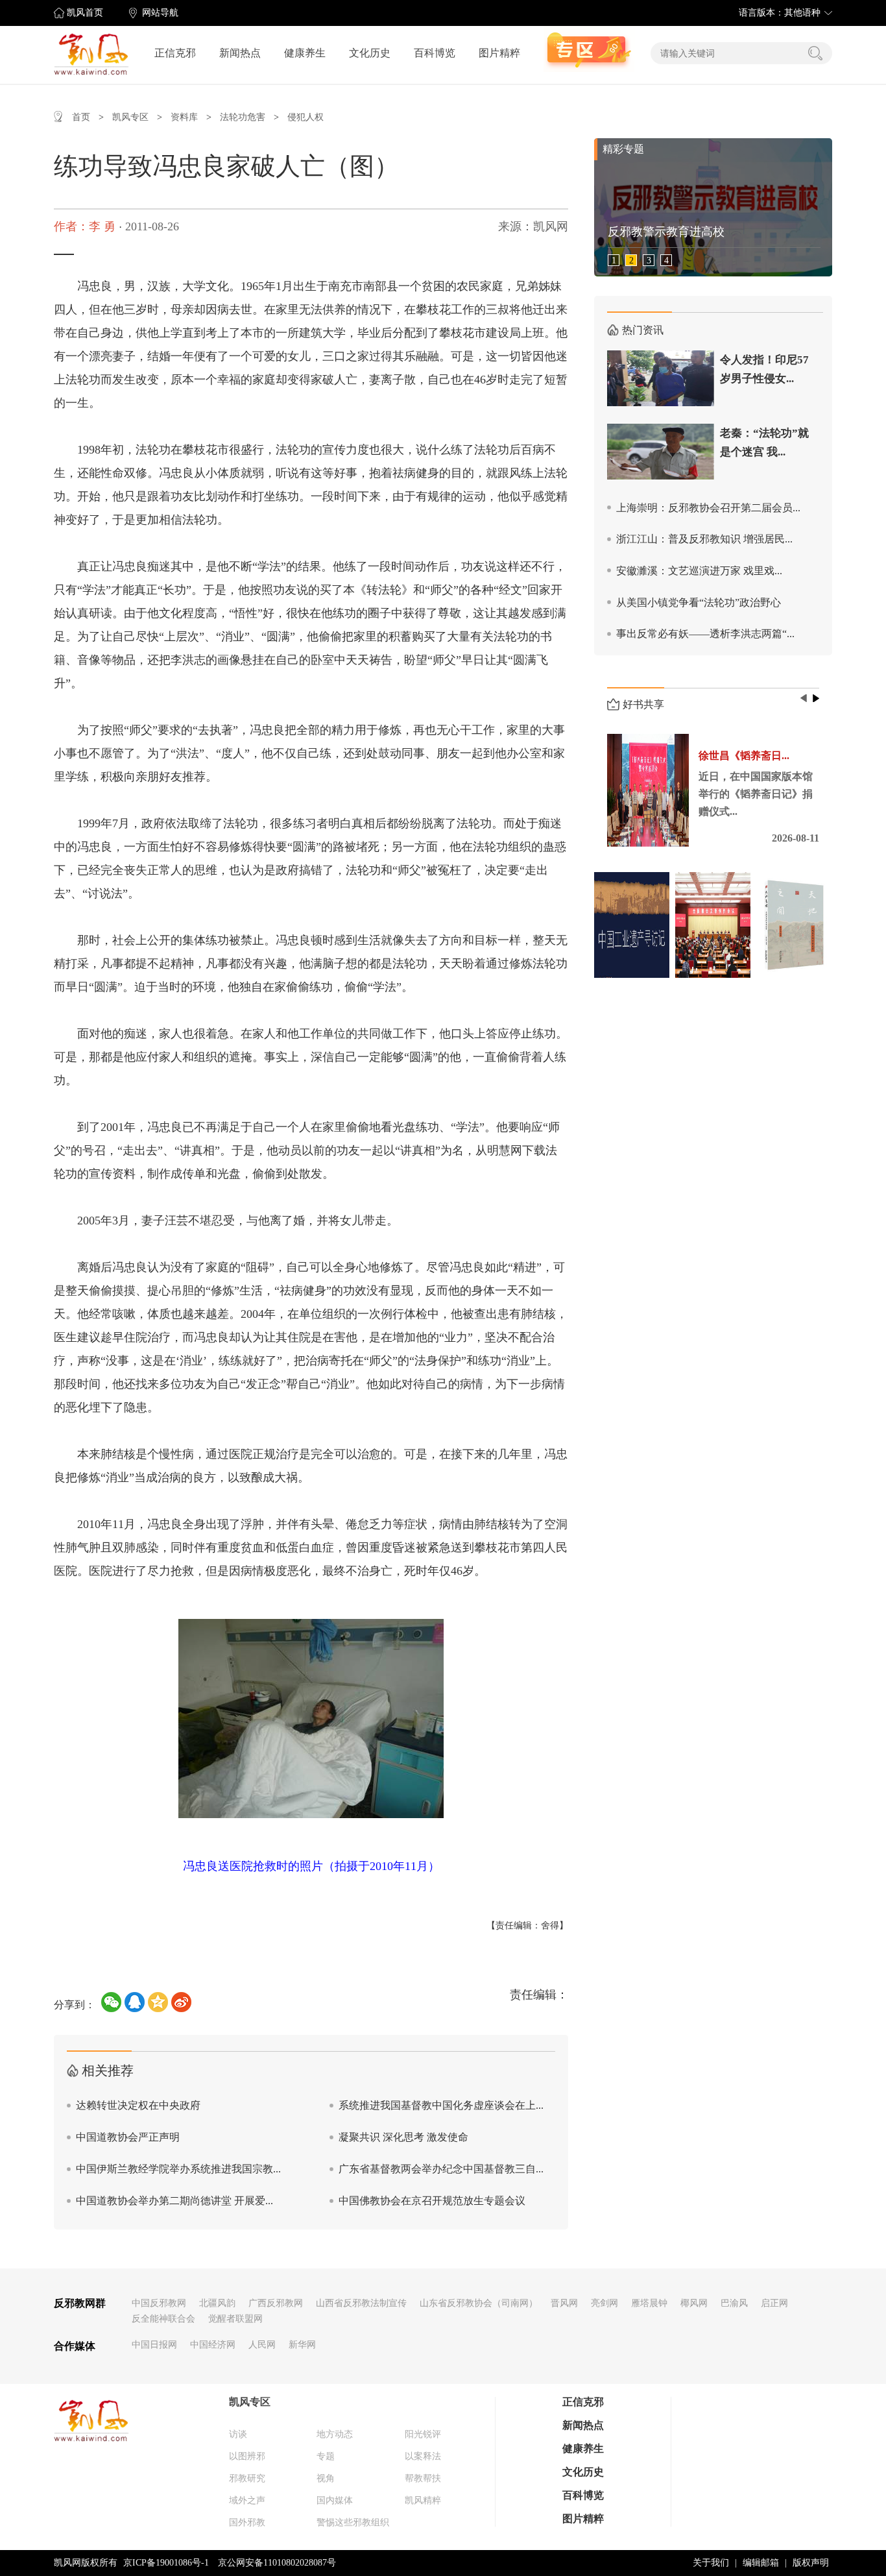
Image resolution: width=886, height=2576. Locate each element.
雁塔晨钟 (649, 2303)
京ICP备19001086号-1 (166, 2563)
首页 (81, 117)
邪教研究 (247, 2478)
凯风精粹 (423, 2500)
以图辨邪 (247, 2456)
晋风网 (564, 2303)
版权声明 (811, 2563)
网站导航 (160, 13)
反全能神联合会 (163, 2319)
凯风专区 (130, 117)
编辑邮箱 (761, 2563)
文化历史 (370, 53)
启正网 (774, 2303)
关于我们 (711, 2563)
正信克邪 (175, 53)
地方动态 (335, 2434)
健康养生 (305, 53)
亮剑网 (605, 2303)
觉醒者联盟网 (235, 2319)
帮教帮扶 (423, 2478)
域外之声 (247, 2500)
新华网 (302, 2345)
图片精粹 (499, 53)
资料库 (184, 117)
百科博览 (435, 53)
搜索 (815, 53)
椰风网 (694, 2303)
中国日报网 (154, 2345)
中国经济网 (213, 2345)
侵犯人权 (305, 117)
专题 (326, 2456)
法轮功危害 (243, 117)
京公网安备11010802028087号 (277, 2563)
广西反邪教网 (276, 2303)
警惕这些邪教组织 (353, 2522)
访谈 (238, 2434)
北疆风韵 (217, 2303)
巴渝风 (734, 2303)
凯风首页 (85, 13)
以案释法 (423, 2456)
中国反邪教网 (159, 2303)
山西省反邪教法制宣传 (361, 2303)
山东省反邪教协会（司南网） (479, 2303)
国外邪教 (247, 2522)
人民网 (262, 2345)
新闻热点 (240, 53)
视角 (326, 2478)
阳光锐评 (423, 2434)
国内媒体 (335, 2500)
